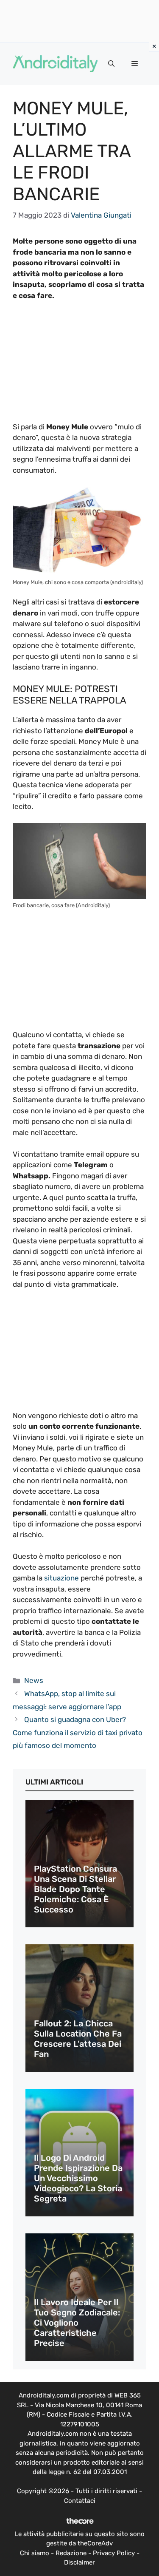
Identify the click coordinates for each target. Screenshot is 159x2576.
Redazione (71, 2553)
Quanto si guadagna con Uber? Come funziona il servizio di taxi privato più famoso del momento (78, 1732)
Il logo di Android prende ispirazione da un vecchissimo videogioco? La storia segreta (78, 2178)
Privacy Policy (114, 2553)
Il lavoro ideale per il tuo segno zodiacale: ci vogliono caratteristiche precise (77, 2323)
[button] (111, 64)
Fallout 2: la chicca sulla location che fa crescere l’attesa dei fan (78, 2039)
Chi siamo (35, 2553)
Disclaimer (79, 2562)
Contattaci (80, 2501)
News (34, 1680)
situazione (61, 1578)
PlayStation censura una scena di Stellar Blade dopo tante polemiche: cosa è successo (75, 1889)
